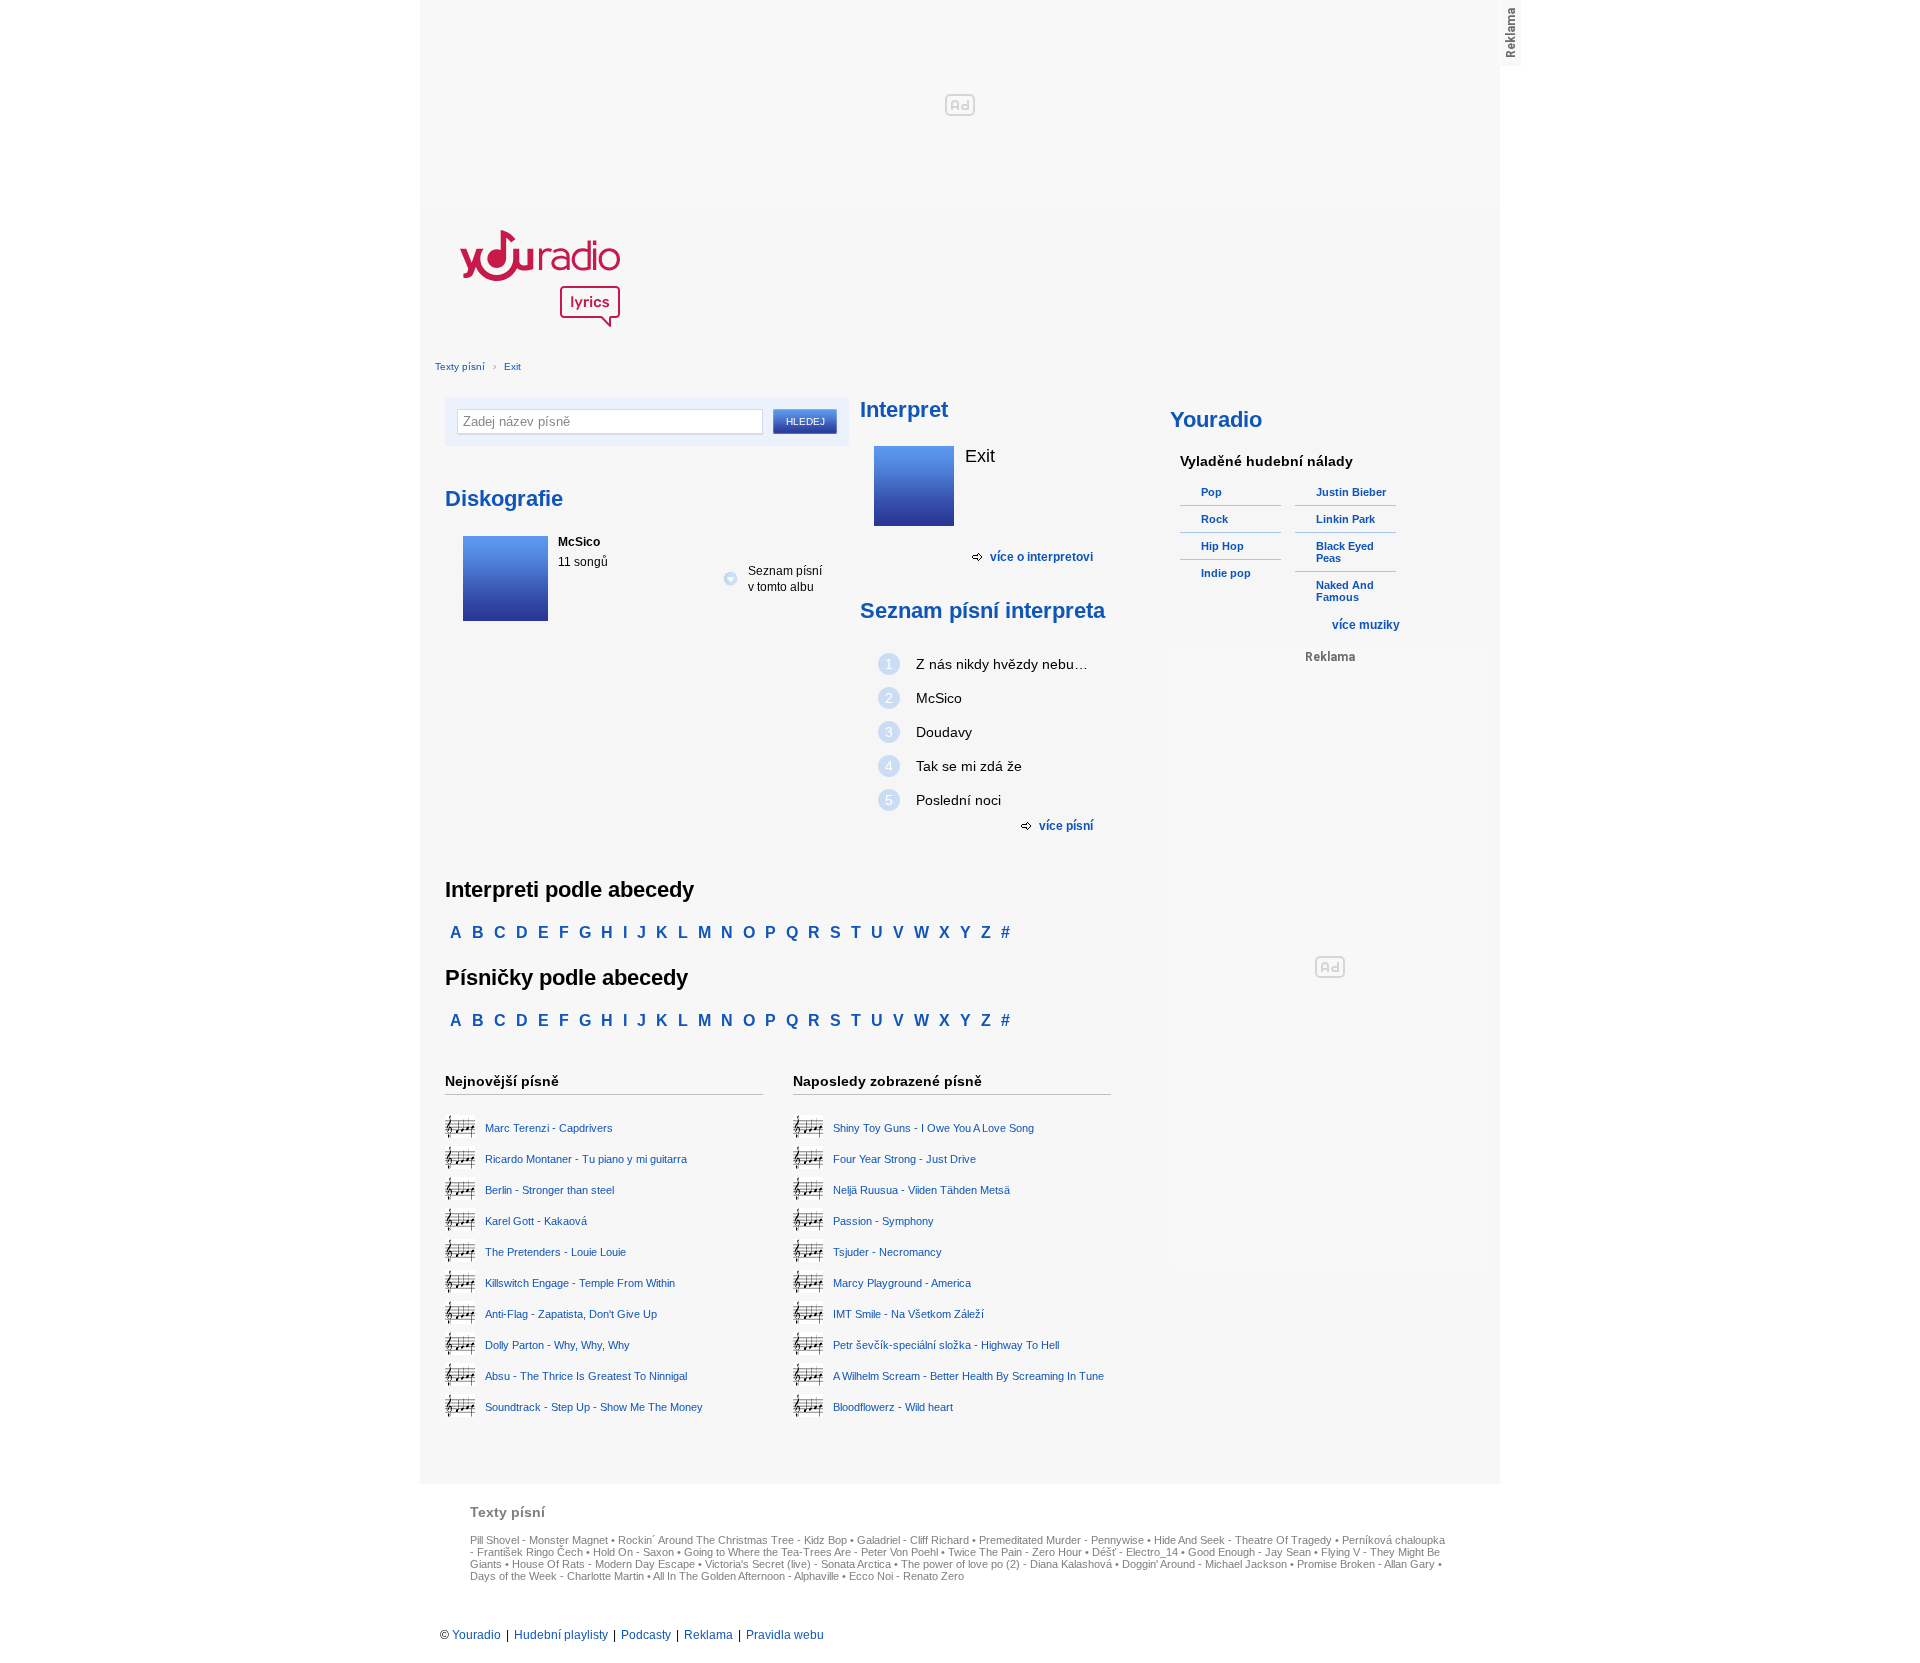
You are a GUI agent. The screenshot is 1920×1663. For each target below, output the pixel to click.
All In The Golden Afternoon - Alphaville (746, 1576)
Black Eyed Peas (1345, 552)
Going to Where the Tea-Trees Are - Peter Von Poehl (811, 1552)
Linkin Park (1345, 519)
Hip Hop (1222, 546)
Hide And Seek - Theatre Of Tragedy (1243, 1540)
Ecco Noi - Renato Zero (906, 1576)
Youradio (476, 1635)
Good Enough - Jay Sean (1249, 1552)
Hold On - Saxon (633, 1552)
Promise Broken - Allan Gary (1366, 1564)
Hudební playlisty (561, 1635)
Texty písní (460, 366)
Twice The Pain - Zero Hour (1015, 1552)
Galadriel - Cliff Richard (913, 1540)
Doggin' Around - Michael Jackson (1204, 1564)
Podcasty (646, 1635)
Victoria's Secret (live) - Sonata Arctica (798, 1564)
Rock (1214, 519)
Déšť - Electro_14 (1135, 1552)
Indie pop (1226, 573)
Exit (512, 366)
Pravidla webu (785, 1635)
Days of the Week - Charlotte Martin (557, 1576)
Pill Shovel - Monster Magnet (539, 1540)
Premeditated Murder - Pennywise (1061, 1540)
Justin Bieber (1351, 492)
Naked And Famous (1345, 591)
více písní (1066, 826)
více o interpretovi (1041, 557)
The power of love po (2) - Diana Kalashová (1006, 1564)
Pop (1211, 492)
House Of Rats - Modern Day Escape (603, 1564)
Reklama (708, 1635)
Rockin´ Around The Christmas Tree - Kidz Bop (732, 1540)
